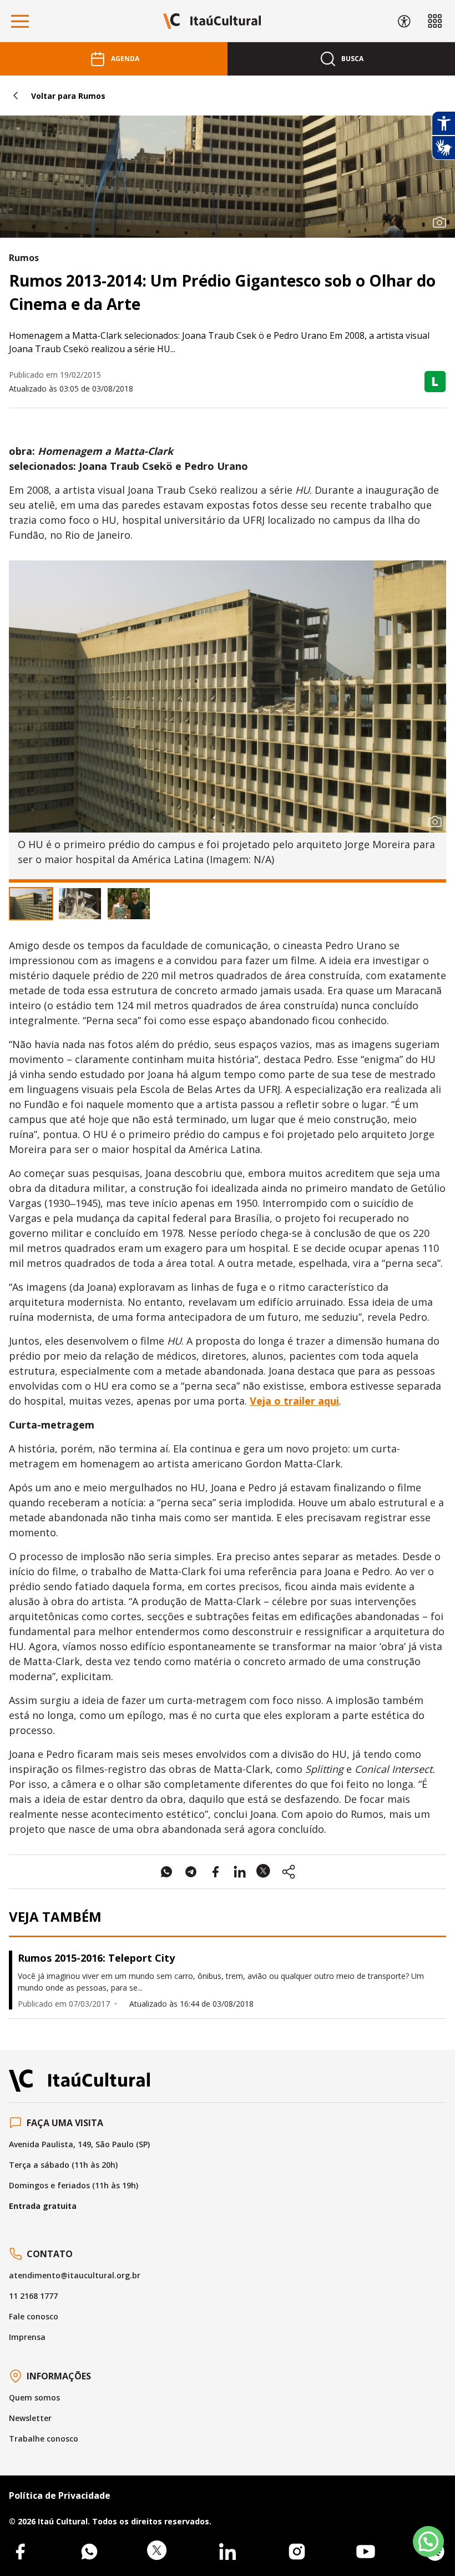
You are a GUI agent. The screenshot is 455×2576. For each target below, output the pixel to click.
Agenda (125, 59)
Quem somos (34, 2397)
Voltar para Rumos (68, 96)
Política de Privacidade (60, 2495)
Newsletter (30, 2418)
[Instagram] (297, 2552)
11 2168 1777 (33, 2296)
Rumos (24, 258)
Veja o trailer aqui (294, 1401)
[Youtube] (366, 2552)
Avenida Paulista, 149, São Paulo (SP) (79, 2144)
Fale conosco (34, 2316)
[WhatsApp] (89, 2552)
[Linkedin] (228, 2552)
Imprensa (27, 2337)
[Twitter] (158, 2552)
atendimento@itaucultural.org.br (75, 2275)
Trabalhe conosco (44, 2439)
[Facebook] (20, 2552)
